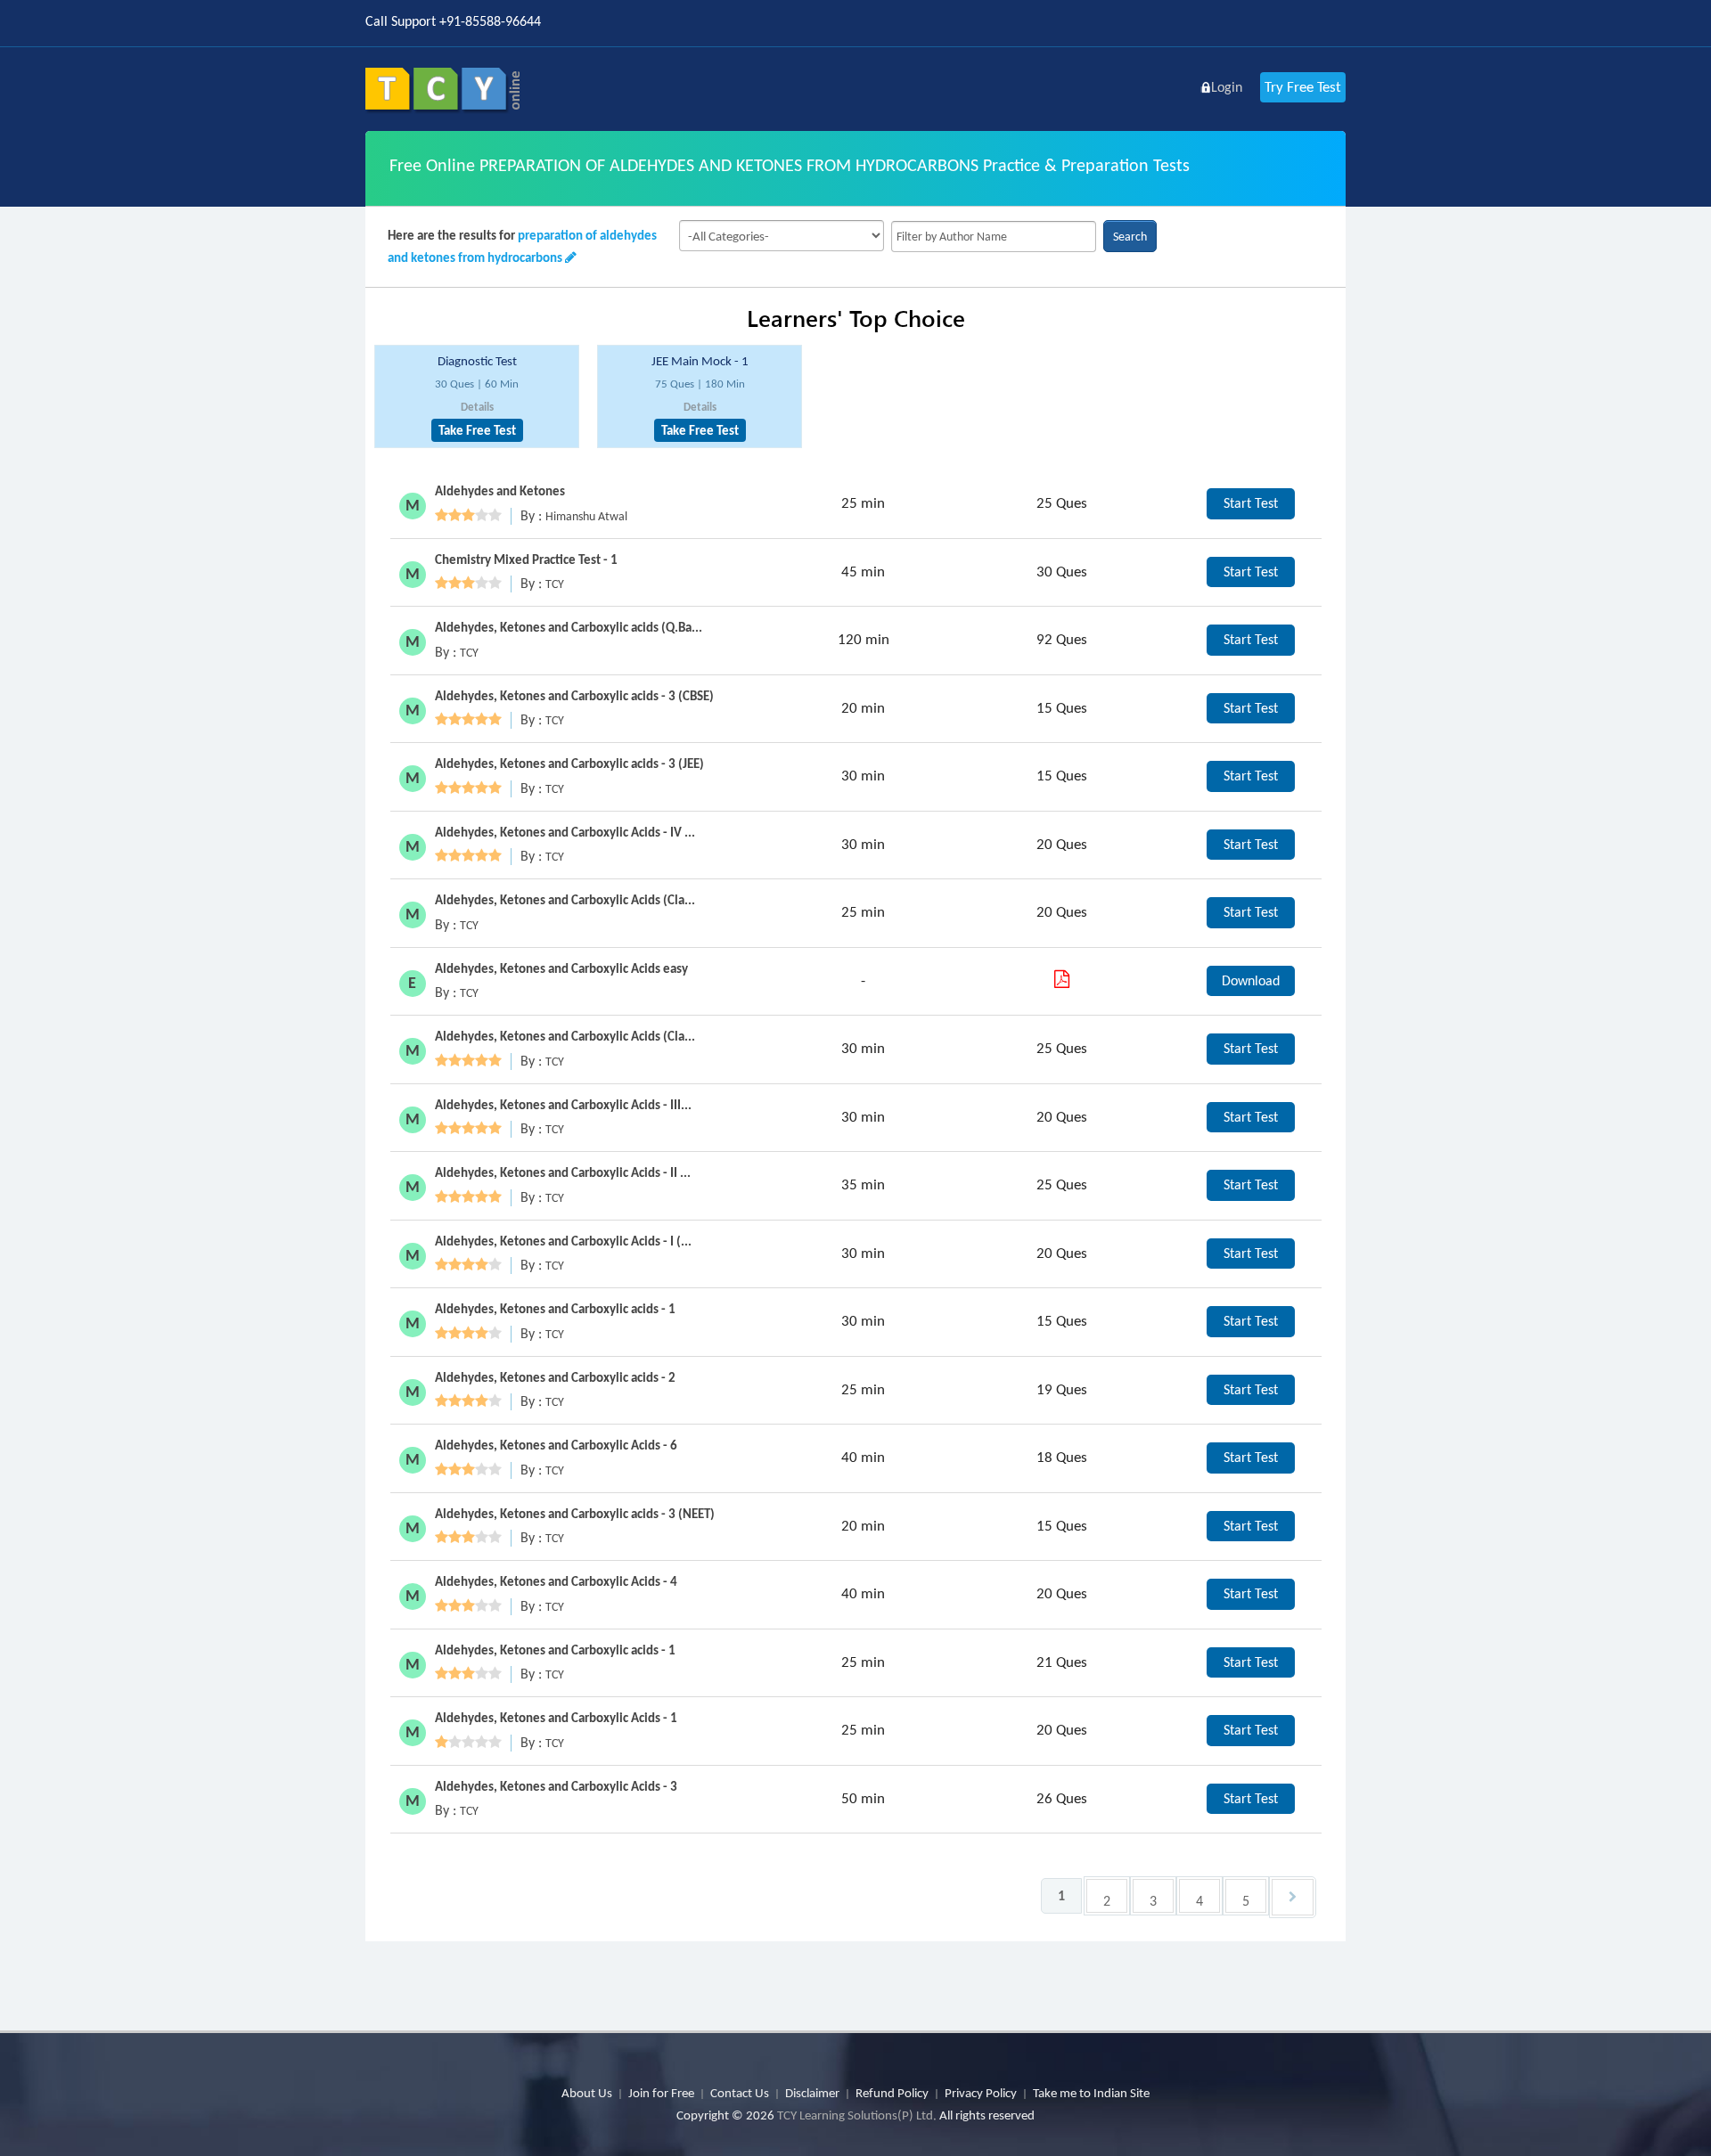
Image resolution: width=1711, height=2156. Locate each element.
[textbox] (994, 237)
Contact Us (740, 2093)
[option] (477, 397)
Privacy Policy (981, 2093)
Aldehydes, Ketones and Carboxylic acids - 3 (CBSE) (574, 696)
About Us (587, 2093)
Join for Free (661, 2093)
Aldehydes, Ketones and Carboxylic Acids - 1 (556, 1718)
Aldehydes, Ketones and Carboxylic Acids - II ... (563, 1172)
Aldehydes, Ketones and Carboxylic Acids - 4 (556, 1581)
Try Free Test (1303, 87)
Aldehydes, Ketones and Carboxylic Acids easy (561, 968)
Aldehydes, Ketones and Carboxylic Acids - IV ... (565, 832)
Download (1251, 980)
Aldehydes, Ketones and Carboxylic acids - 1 (555, 1309)
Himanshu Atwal (586, 516)
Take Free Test (477, 430)
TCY (555, 584)
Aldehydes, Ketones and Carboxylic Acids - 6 (556, 1445)
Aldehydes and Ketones (500, 491)
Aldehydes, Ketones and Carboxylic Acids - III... (563, 1105)
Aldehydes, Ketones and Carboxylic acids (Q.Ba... (569, 627)
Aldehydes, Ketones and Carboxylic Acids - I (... (563, 1241)
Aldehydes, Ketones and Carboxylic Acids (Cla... (565, 900)
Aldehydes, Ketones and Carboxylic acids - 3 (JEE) (569, 764)
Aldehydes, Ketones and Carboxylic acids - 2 (555, 1377)
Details (477, 407)
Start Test (1251, 503)
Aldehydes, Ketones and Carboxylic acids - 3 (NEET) (575, 1514)
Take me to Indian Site (1091, 2093)
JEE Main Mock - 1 (700, 361)
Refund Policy (892, 2093)
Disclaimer (812, 2093)
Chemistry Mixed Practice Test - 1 (526, 559)
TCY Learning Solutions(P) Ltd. (857, 2115)
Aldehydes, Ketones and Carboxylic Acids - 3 (556, 1786)
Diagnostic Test (477, 361)
